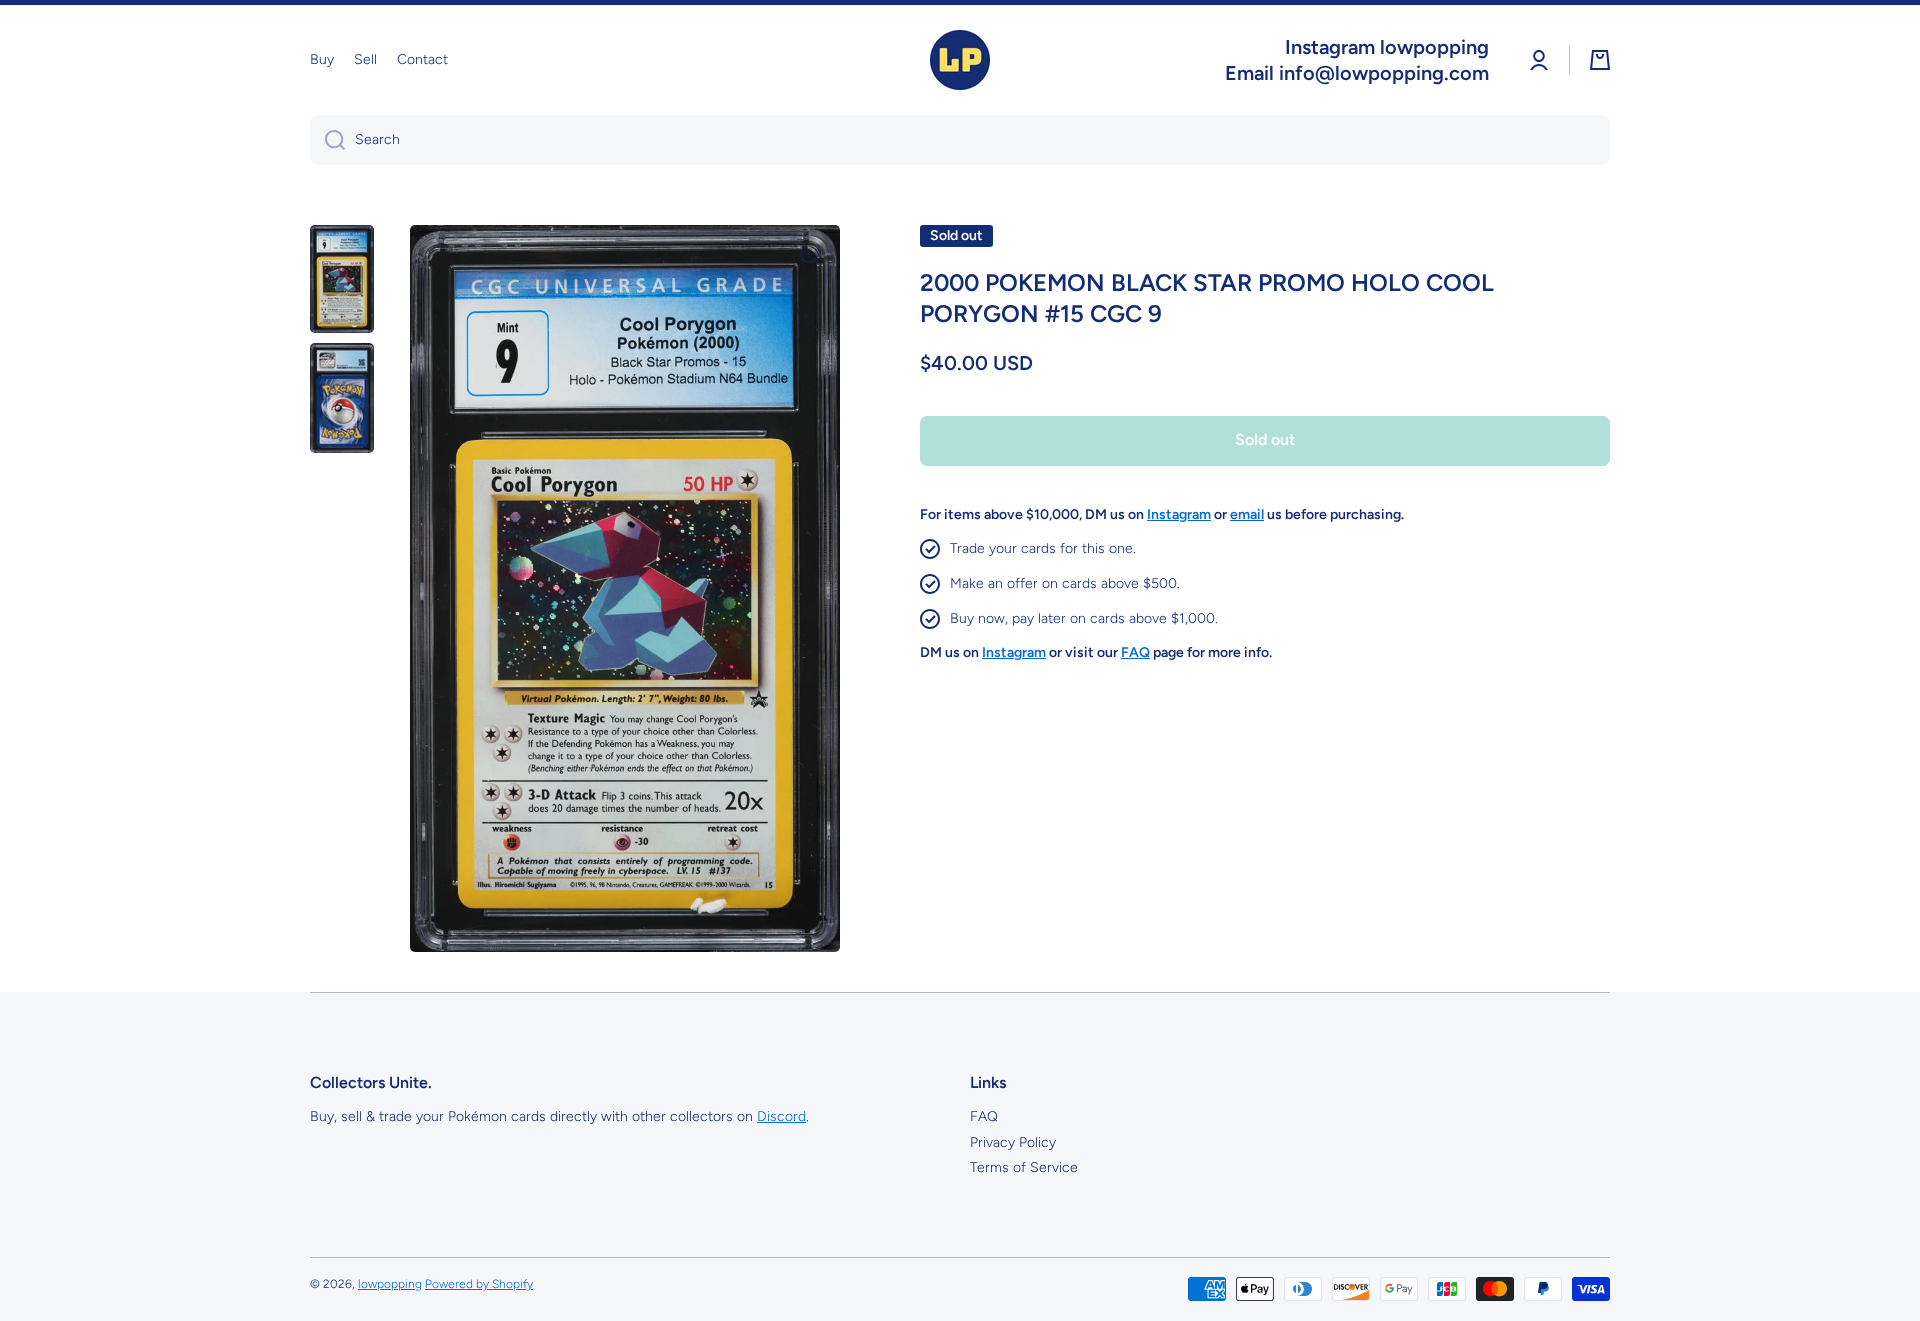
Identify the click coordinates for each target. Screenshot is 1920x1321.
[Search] (327, 140)
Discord (781, 1116)
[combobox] (960, 140)
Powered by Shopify (479, 1284)
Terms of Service (1024, 1167)
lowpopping (390, 1284)
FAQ (984, 1116)
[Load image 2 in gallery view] (342, 398)
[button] (1600, 60)
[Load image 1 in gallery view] (342, 279)
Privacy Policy (1013, 1142)
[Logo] (960, 60)
